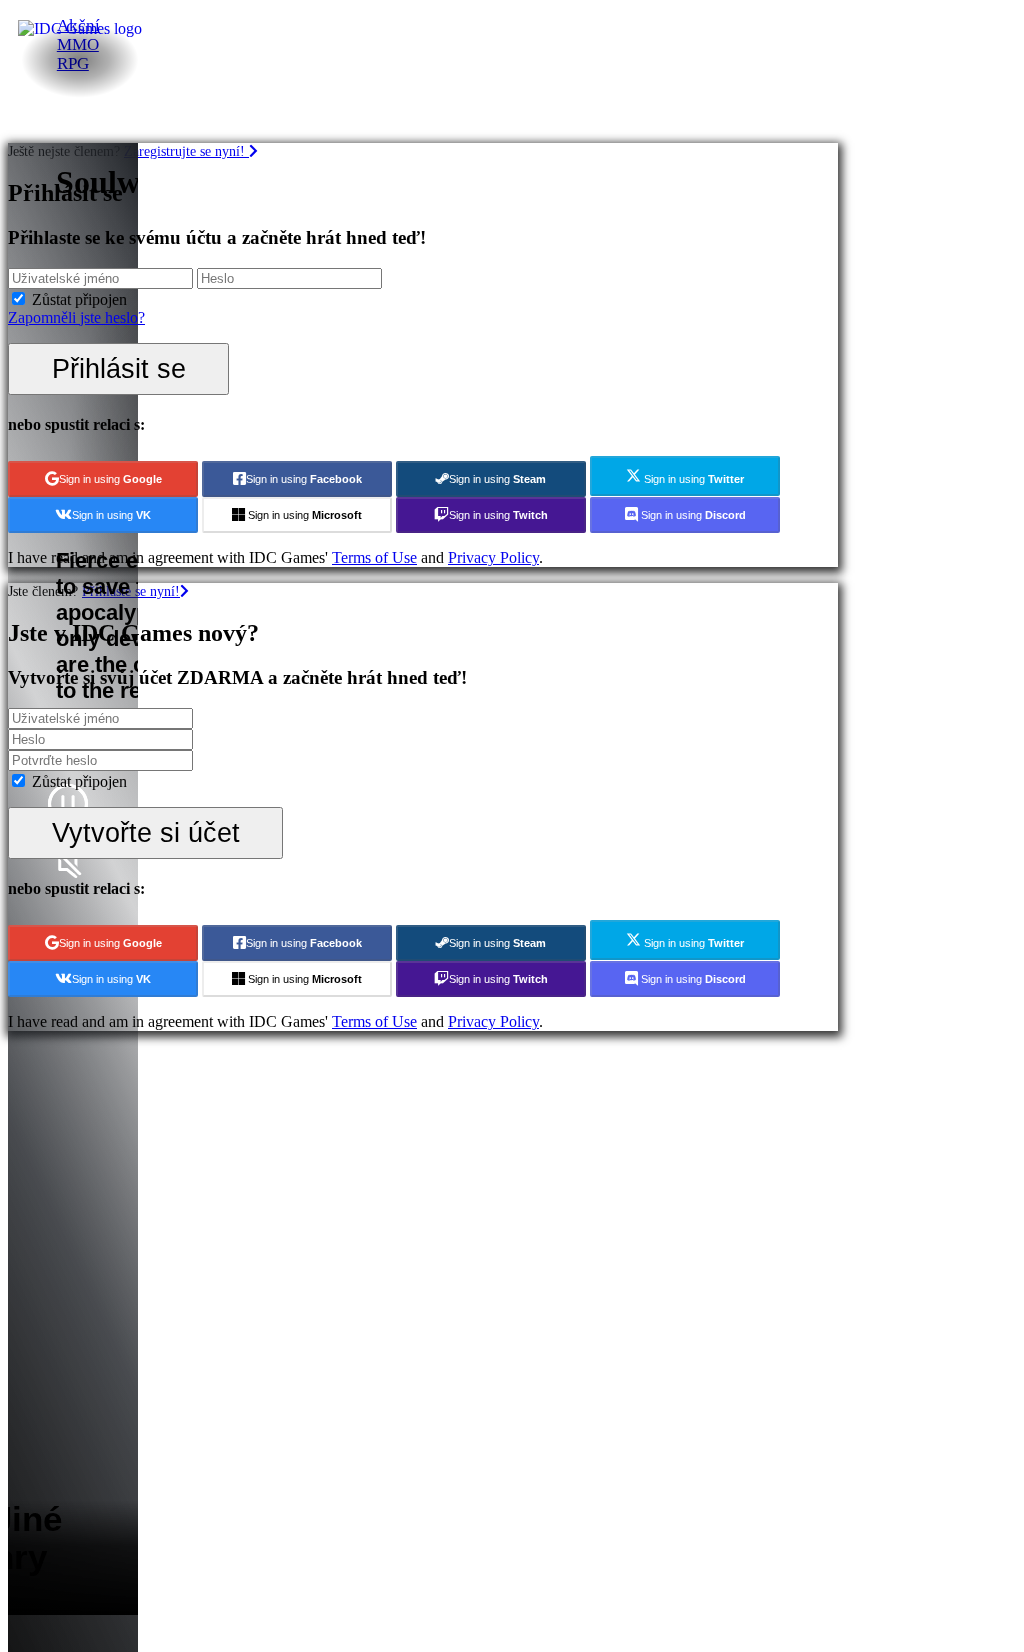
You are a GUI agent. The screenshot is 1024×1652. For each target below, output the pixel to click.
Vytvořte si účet (146, 832)
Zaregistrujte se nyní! (186, 151)
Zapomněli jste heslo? (76, 317)
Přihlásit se (119, 368)
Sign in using (110, 479)
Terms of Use (374, 557)
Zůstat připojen (79, 299)
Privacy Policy (493, 557)
